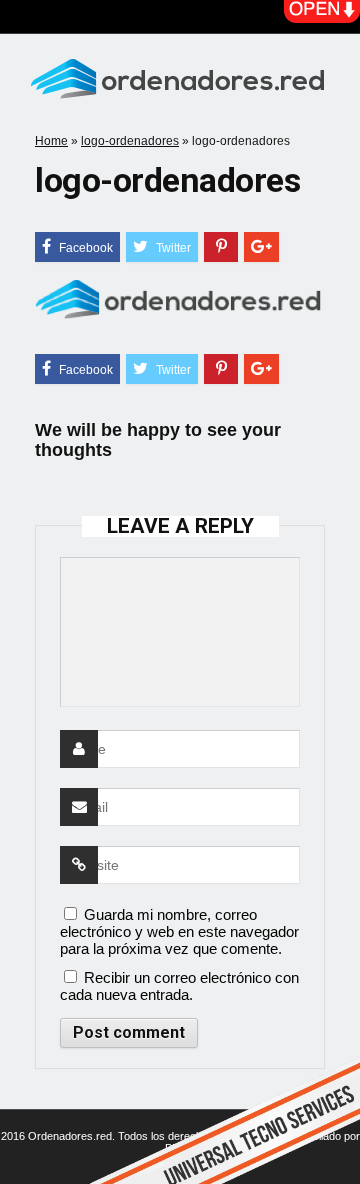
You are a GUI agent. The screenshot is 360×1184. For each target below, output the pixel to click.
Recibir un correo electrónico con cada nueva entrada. (179, 986)
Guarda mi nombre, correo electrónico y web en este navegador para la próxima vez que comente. (179, 931)
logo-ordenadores (130, 141)
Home (51, 141)
